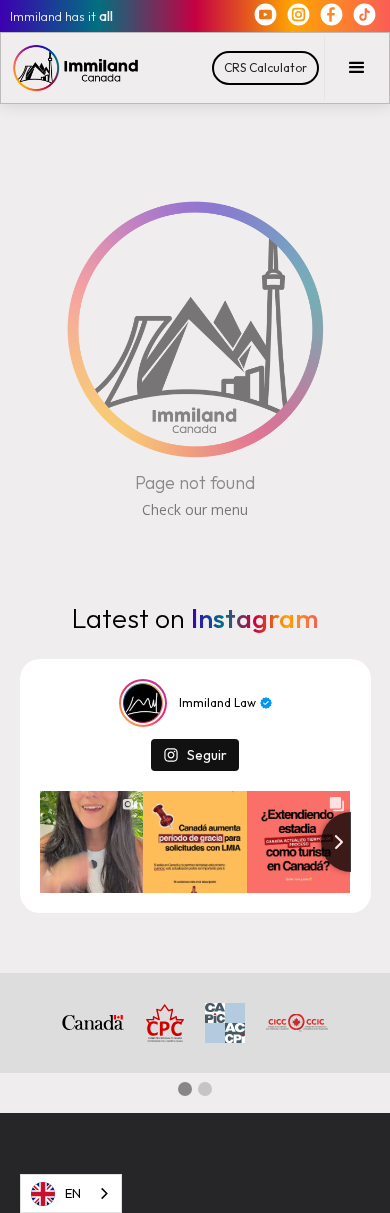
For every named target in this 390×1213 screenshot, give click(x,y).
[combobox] (71, 1193)
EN (73, 1193)
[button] (356, 68)
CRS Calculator (265, 67)
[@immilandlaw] (143, 703)
